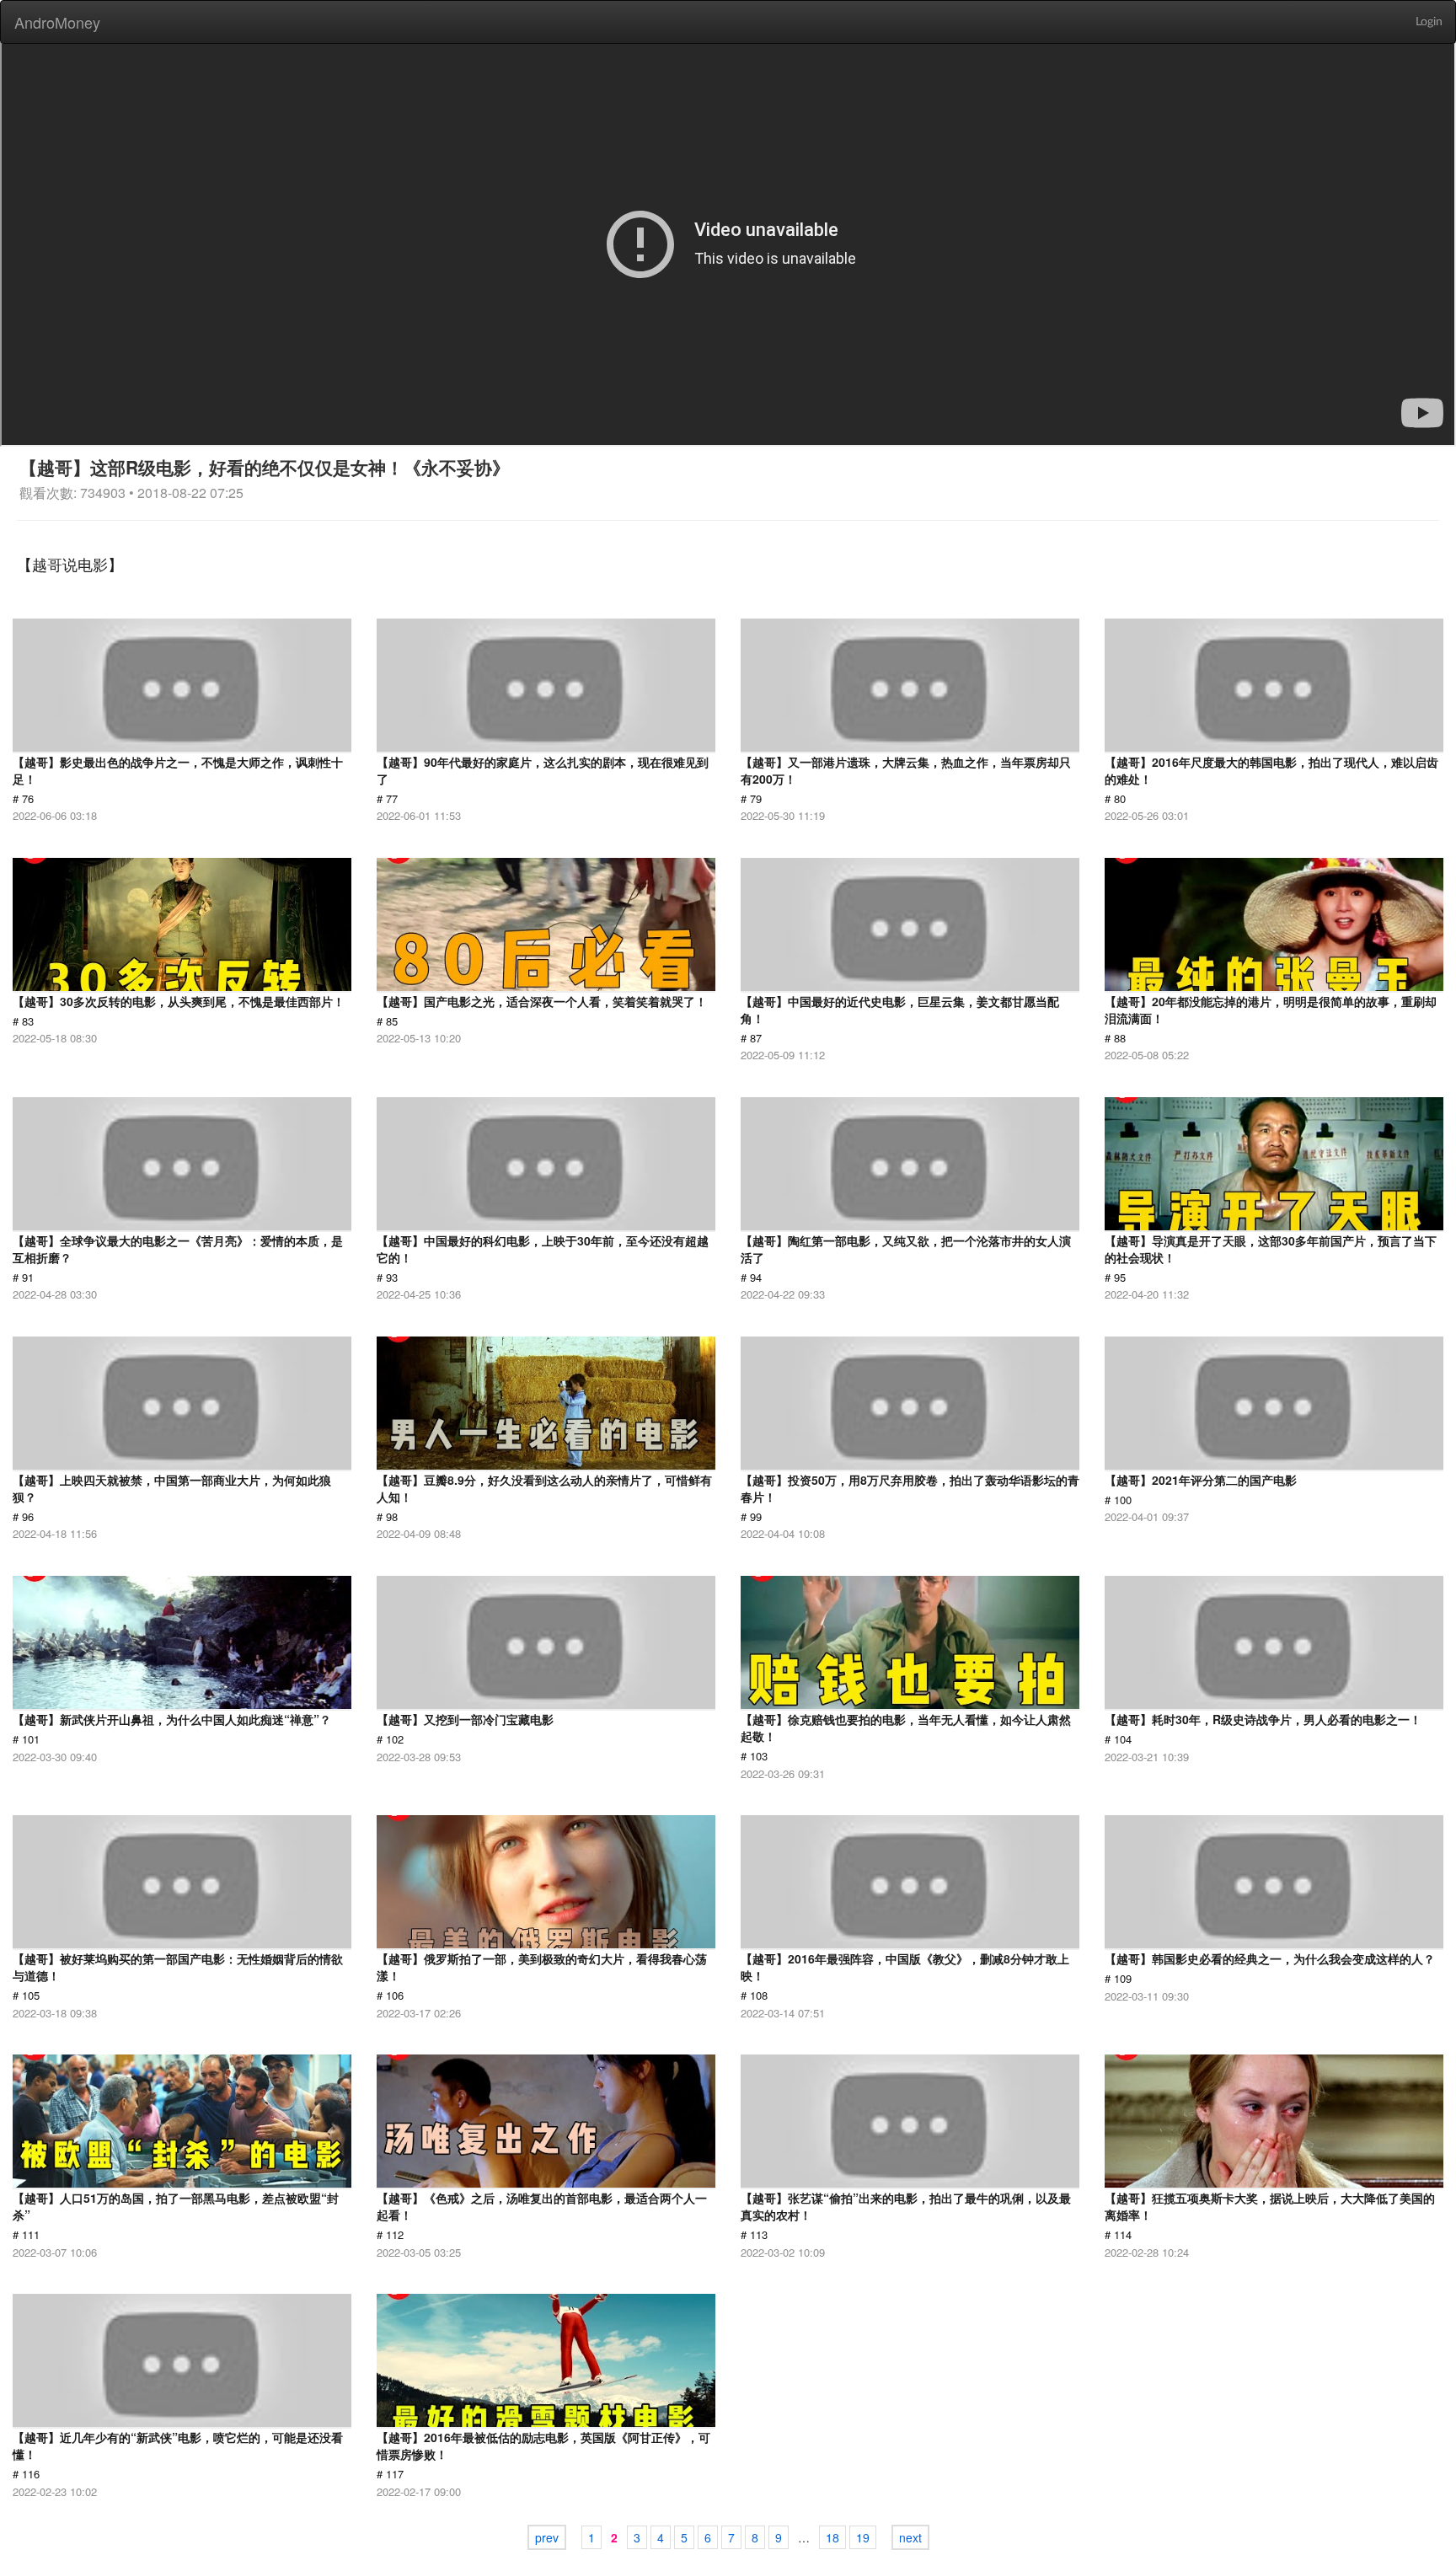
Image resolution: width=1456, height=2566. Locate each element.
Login (1429, 22)
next (910, 2537)
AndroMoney (57, 22)
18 (832, 2537)
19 (863, 2537)
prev (547, 2537)
